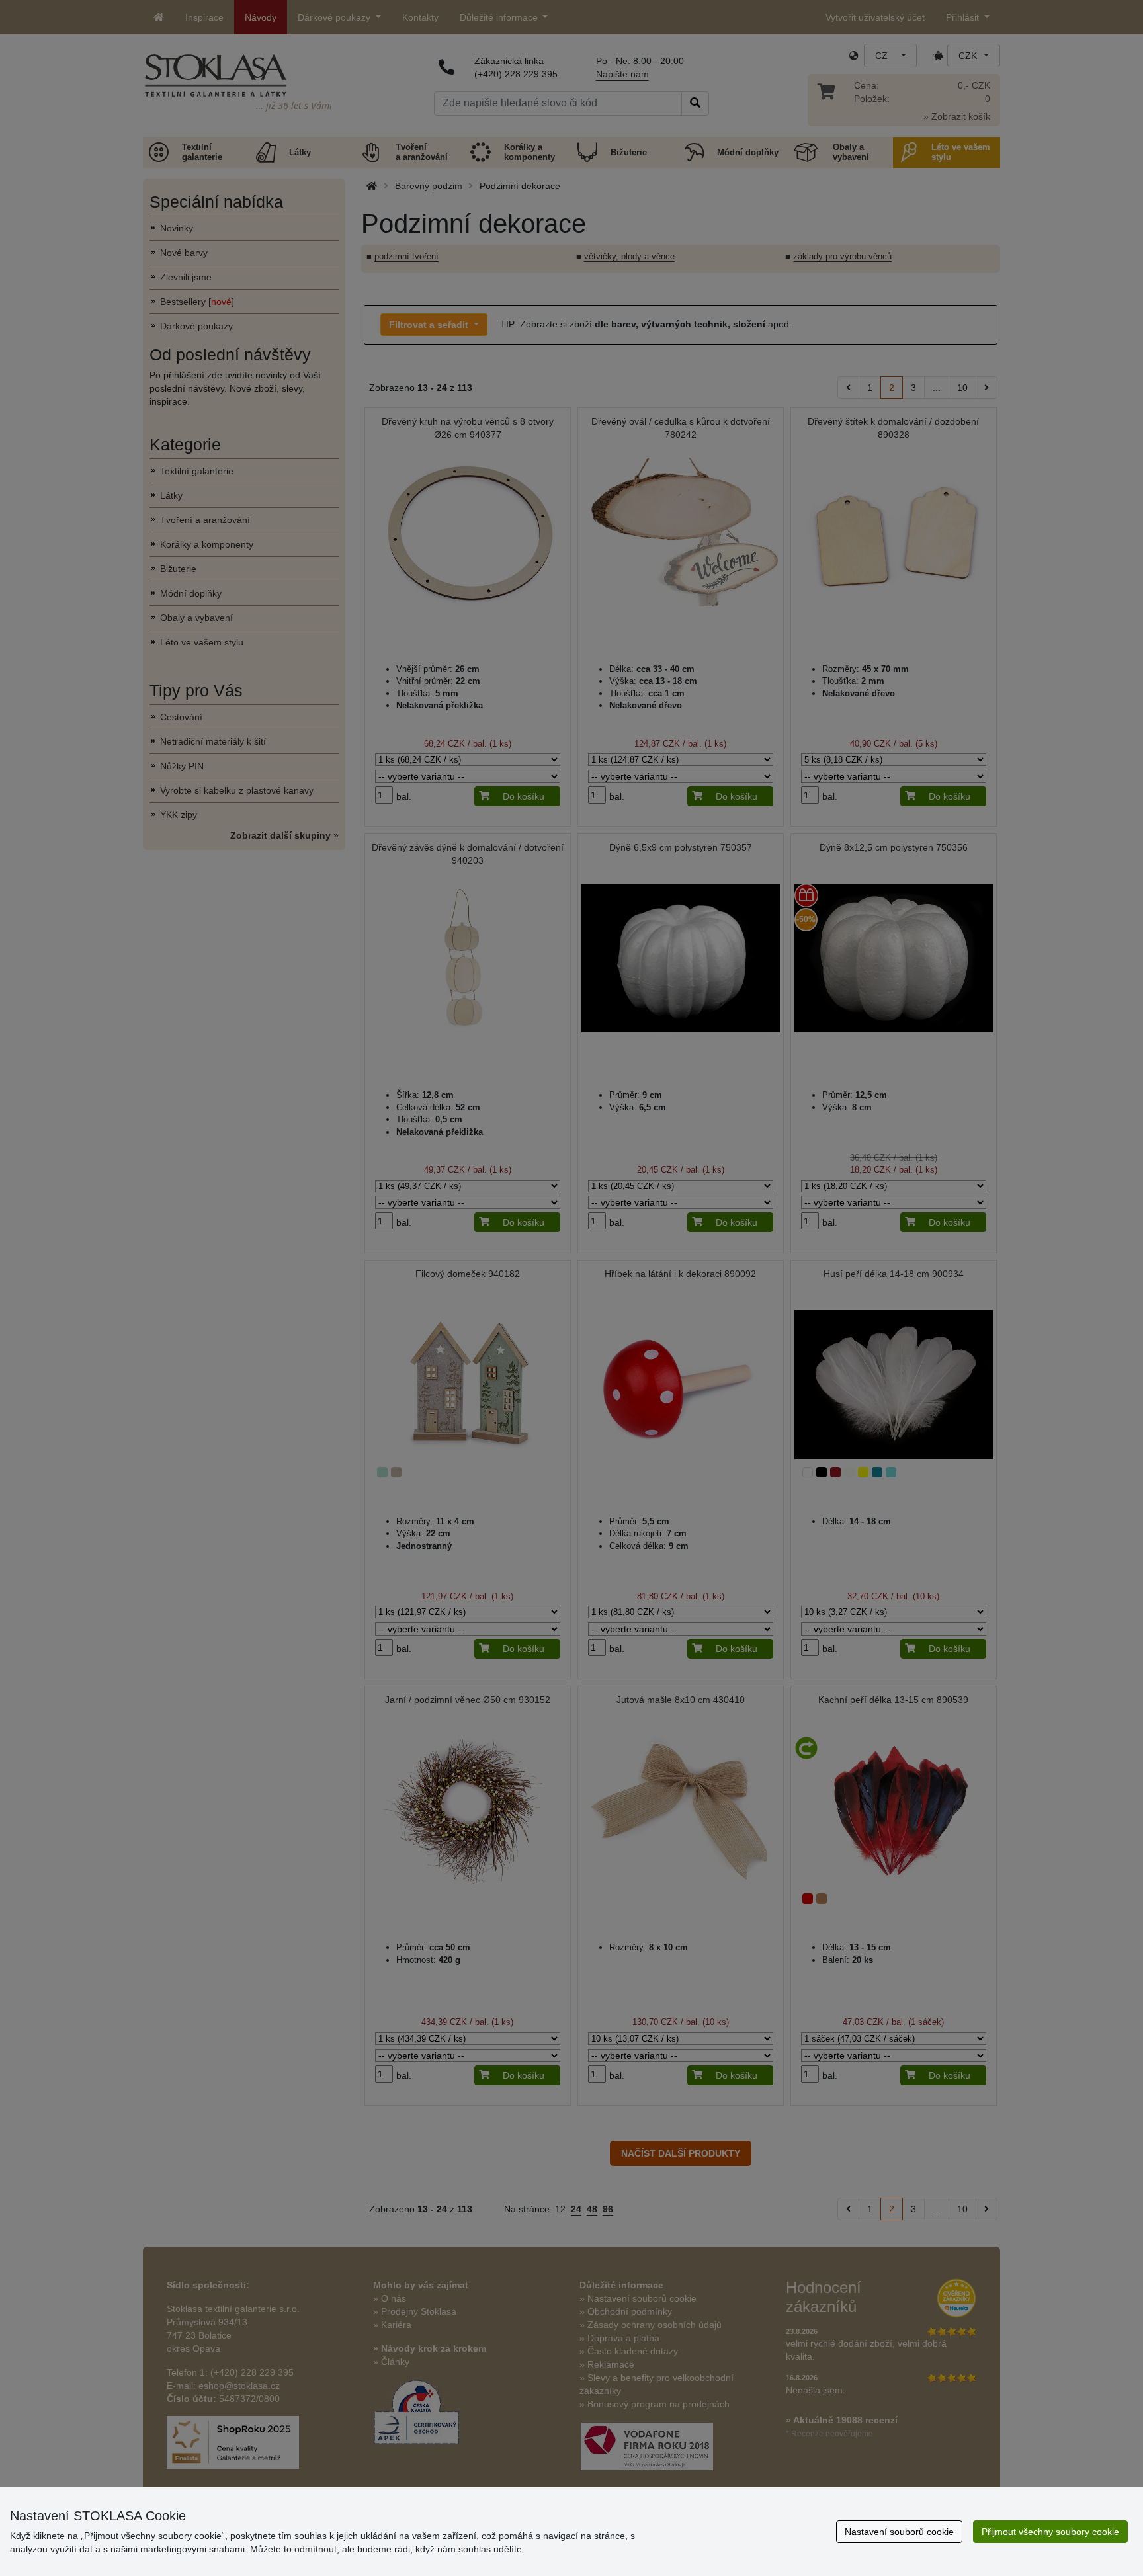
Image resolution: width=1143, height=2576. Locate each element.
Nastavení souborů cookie (899, 2532)
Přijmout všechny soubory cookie (1050, 2532)
